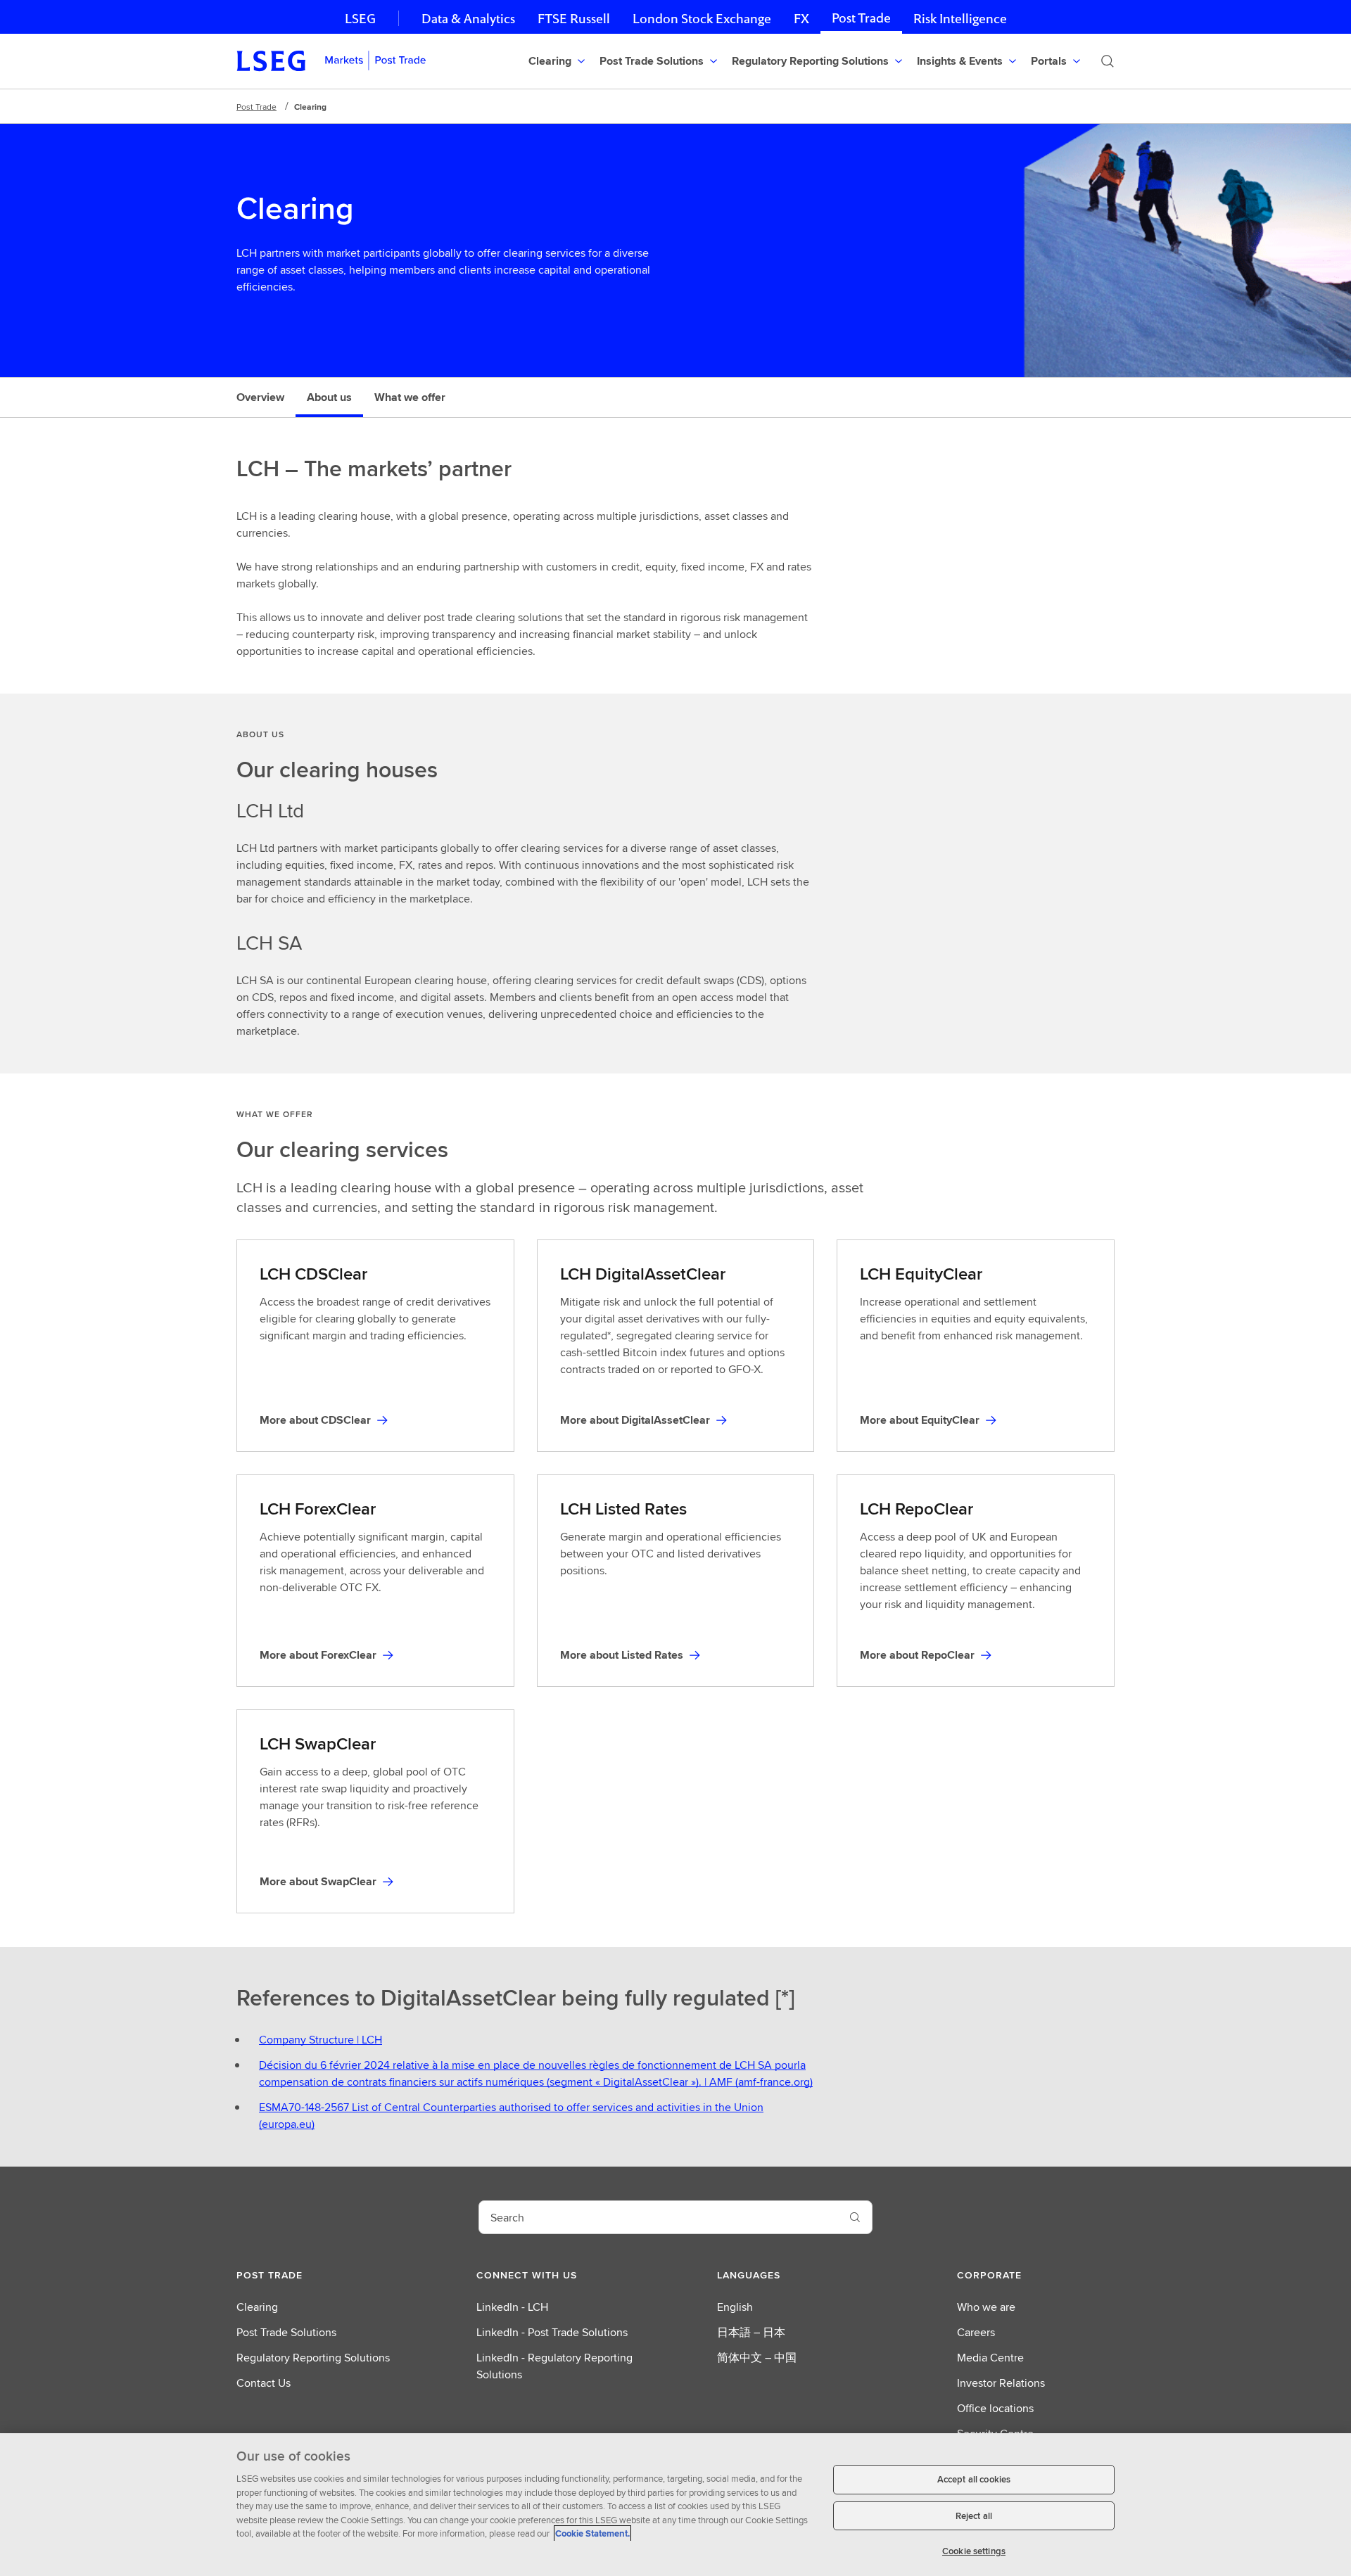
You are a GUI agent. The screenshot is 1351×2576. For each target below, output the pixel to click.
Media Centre (990, 2358)
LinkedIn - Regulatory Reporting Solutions (554, 2366)
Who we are (986, 2307)
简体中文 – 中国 (757, 2358)
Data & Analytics (468, 19)
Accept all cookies (974, 2479)
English (735, 2307)
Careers (976, 2332)
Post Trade (861, 18)
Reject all (974, 2516)
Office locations (995, 2408)
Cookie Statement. (592, 2533)
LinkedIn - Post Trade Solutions (552, 2332)
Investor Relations (1001, 2383)
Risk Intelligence (960, 19)
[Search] (1108, 61)
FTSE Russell (574, 19)
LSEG (360, 19)
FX (801, 19)
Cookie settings (974, 2551)
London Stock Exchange (702, 19)
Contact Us (264, 2383)
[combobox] (659, 2217)
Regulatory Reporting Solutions (313, 2358)
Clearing (257, 2307)
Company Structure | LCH (321, 2040)
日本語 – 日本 (751, 2332)
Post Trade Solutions (286, 2332)
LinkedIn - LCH (512, 2307)
